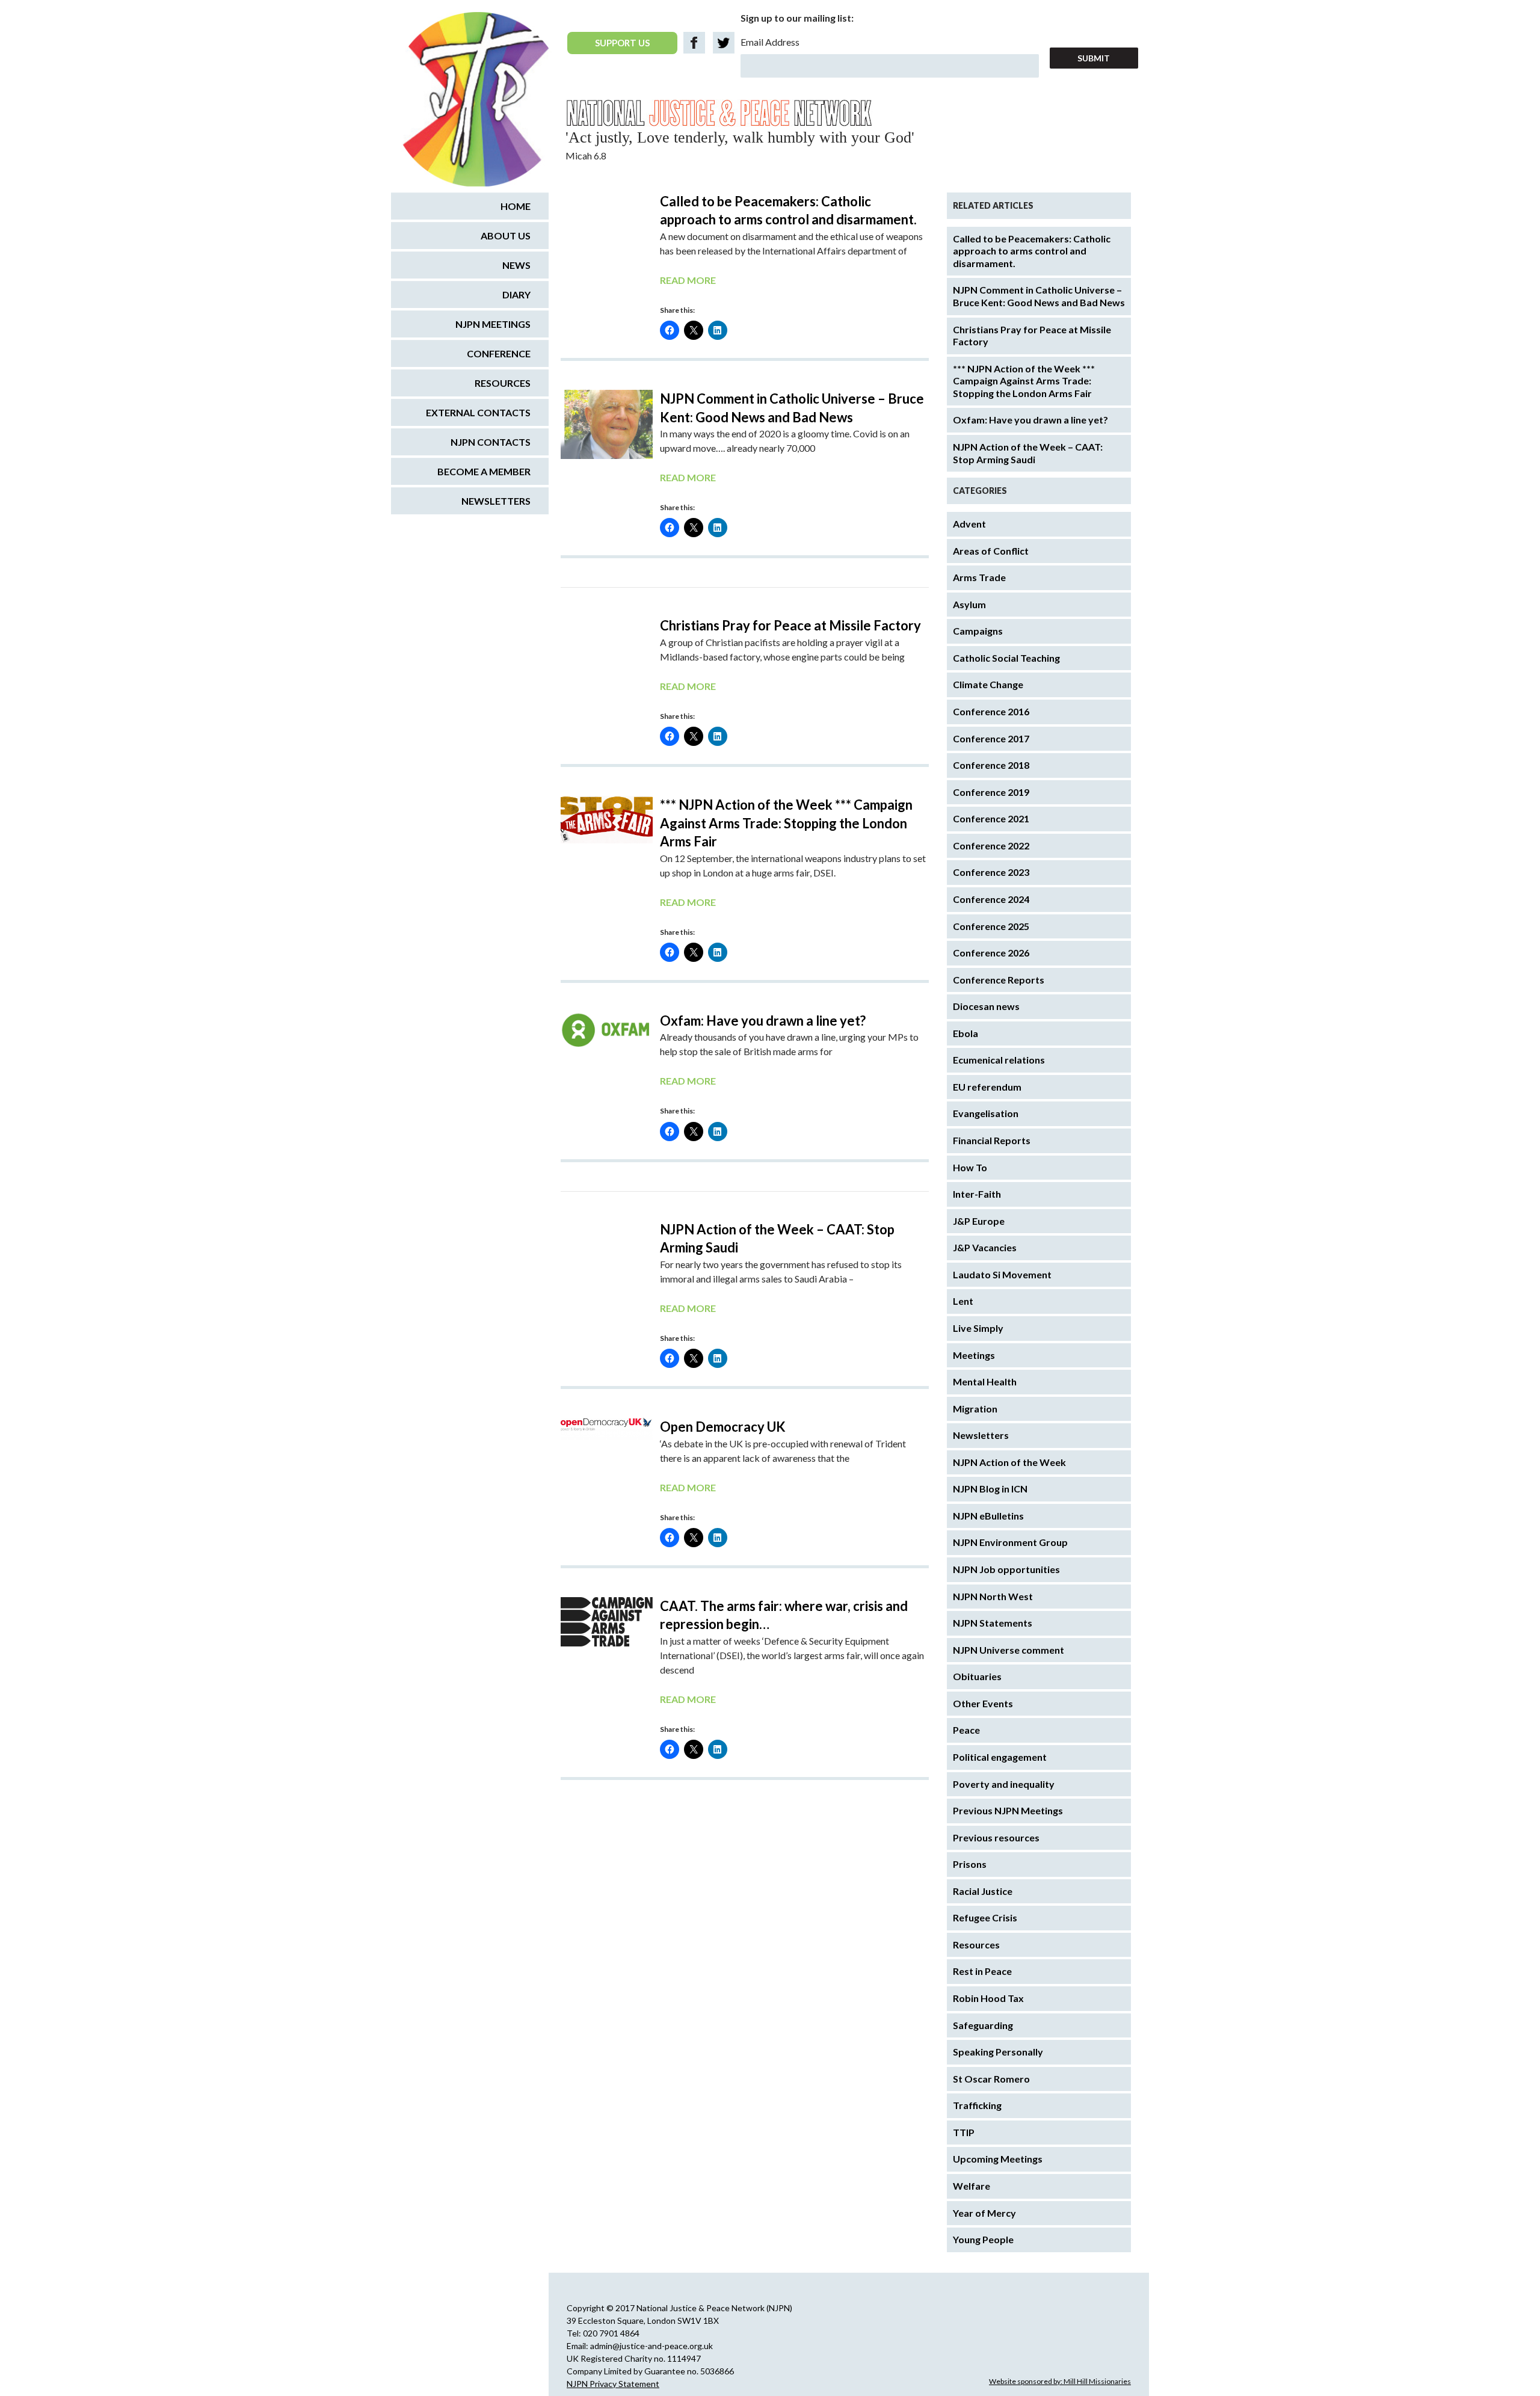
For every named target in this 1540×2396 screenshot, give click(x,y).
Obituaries (977, 1676)
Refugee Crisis (985, 1917)
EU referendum (987, 1087)
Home (516, 206)
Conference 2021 (991, 818)
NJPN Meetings (493, 324)
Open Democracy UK (723, 1427)
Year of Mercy (984, 2213)
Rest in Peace (982, 1971)
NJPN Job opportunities (1006, 1569)
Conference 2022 (991, 845)
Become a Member (484, 471)
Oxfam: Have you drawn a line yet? (763, 1021)
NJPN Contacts (491, 442)
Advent (969, 524)
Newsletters (981, 1435)
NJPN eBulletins (988, 1516)
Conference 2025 (991, 926)
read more (688, 280)
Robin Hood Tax (988, 1998)
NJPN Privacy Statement (613, 2384)
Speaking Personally (998, 2052)
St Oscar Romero (991, 2079)
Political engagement (1000, 1757)
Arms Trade (979, 577)
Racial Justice (983, 1891)
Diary (516, 294)
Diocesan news (986, 1006)
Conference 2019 (991, 792)
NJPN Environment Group (1010, 1542)
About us (506, 236)
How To (970, 1167)
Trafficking (977, 2105)
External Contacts (478, 412)
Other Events (983, 1703)
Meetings (974, 1355)
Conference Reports (999, 980)
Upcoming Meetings (998, 2159)
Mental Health (985, 1381)
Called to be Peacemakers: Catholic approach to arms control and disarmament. (1032, 251)
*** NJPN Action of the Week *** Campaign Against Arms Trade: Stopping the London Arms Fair (786, 823)
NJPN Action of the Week (1009, 1462)
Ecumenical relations (999, 1060)
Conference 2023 (991, 872)
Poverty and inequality (1004, 1784)
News (516, 265)
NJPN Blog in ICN (990, 1489)
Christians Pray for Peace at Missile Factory (790, 625)
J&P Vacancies (985, 1247)
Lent (963, 1301)
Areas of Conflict (991, 551)
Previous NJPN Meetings (1008, 1810)
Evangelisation (986, 1113)
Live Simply (978, 1328)
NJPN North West (993, 1596)
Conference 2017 (991, 738)
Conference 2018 (991, 765)
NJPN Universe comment (1009, 1650)
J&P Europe (979, 1221)
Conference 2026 (991, 953)
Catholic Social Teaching (1006, 658)
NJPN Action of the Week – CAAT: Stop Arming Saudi (1028, 453)
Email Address (770, 42)
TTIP (964, 2132)
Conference (499, 353)
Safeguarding (983, 2025)
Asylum (969, 604)
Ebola (966, 1033)
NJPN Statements (993, 1623)
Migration (975, 1409)
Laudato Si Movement (1002, 1274)
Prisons (970, 1864)
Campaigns (978, 631)
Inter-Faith (977, 1194)
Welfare (972, 2186)
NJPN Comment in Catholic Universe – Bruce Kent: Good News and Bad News (1039, 296)
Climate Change (988, 684)
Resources (976, 1945)
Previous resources (996, 1837)
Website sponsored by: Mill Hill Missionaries (1060, 2381)
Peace (966, 1730)
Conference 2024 (991, 899)
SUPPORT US (622, 43)
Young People (983, 2239)
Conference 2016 (991, 711)
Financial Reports (992, 1140)
